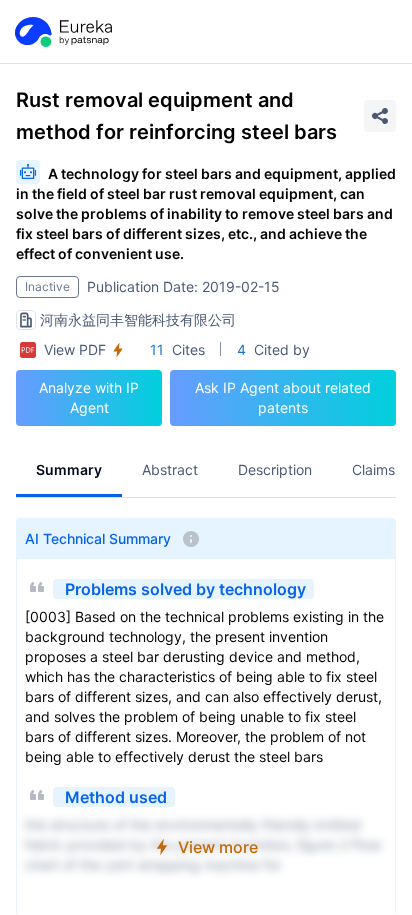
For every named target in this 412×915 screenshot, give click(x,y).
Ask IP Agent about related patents (283, 397)
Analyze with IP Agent (89, 397)
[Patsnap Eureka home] (62, 32)
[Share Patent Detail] (380, 116)
